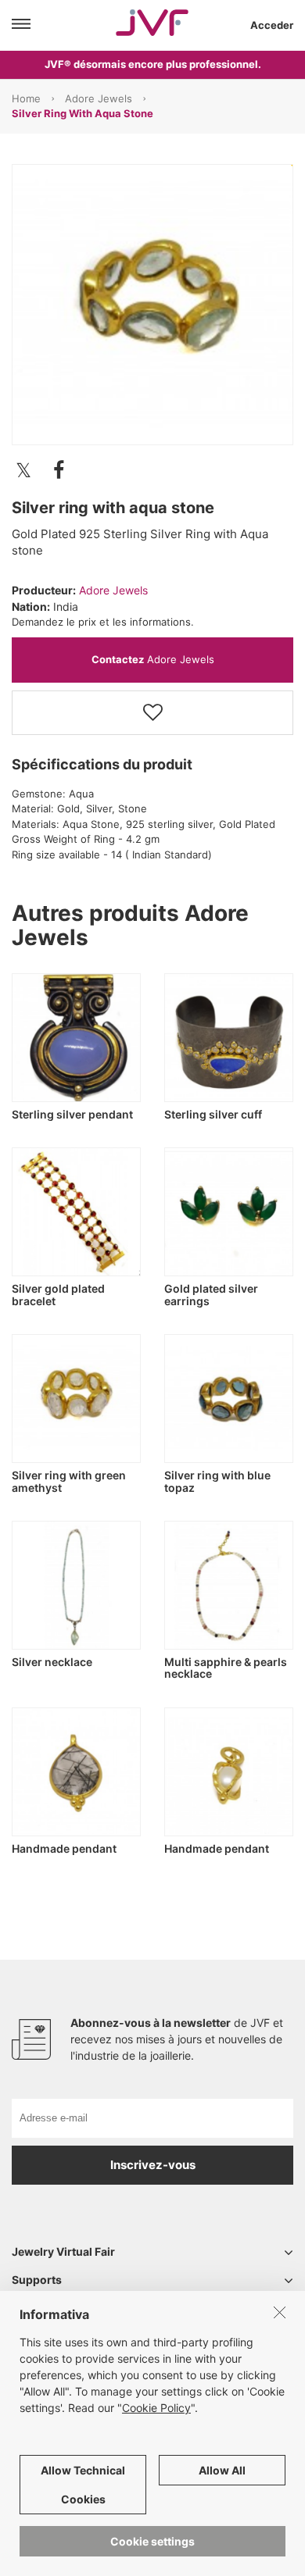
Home (26, 98)
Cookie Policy (156, 2408)
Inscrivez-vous (153, 2165)
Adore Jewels (99, 98)
